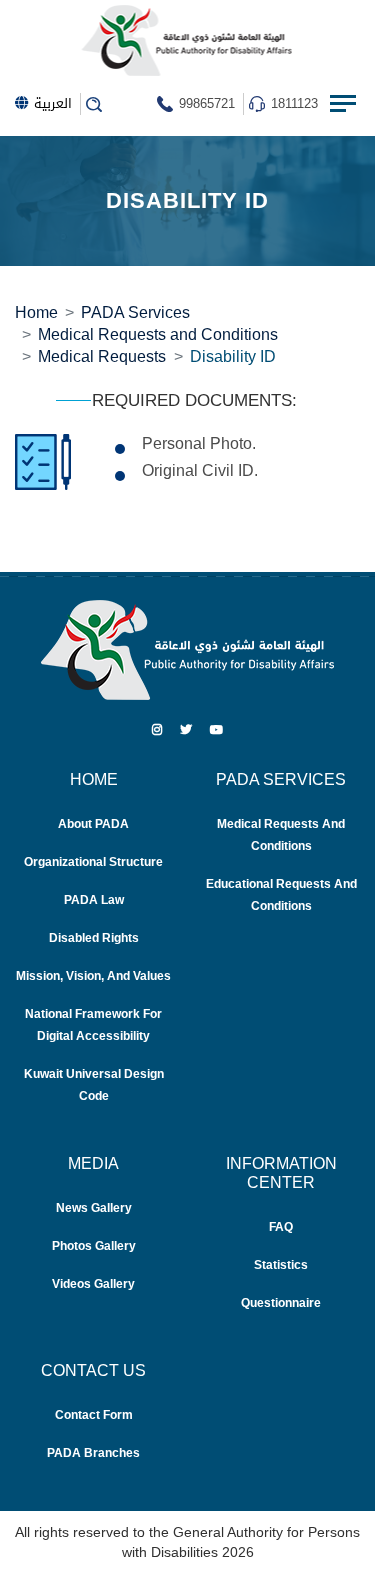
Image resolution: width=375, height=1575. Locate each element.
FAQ (281, 1226)
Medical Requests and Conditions (158, 334)
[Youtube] (216, 729)
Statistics (281, 1264)
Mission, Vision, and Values (93, 975)
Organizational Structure (93, 861)
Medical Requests (102, 356)
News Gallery (94, 1207)
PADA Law (94, 899)
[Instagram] (157, 729)
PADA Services (135, 312)
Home (36, 312)
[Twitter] (186, 729)
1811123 (294, 103)
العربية (53, 103)
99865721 (207, 103)
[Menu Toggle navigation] (345, 104)
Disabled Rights (94, 937)
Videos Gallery (93, 1283)
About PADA (93, 823)
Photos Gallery (94, 1245)
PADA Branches (93, 1452)
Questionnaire (281, 1302)
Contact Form (94, 1414)
